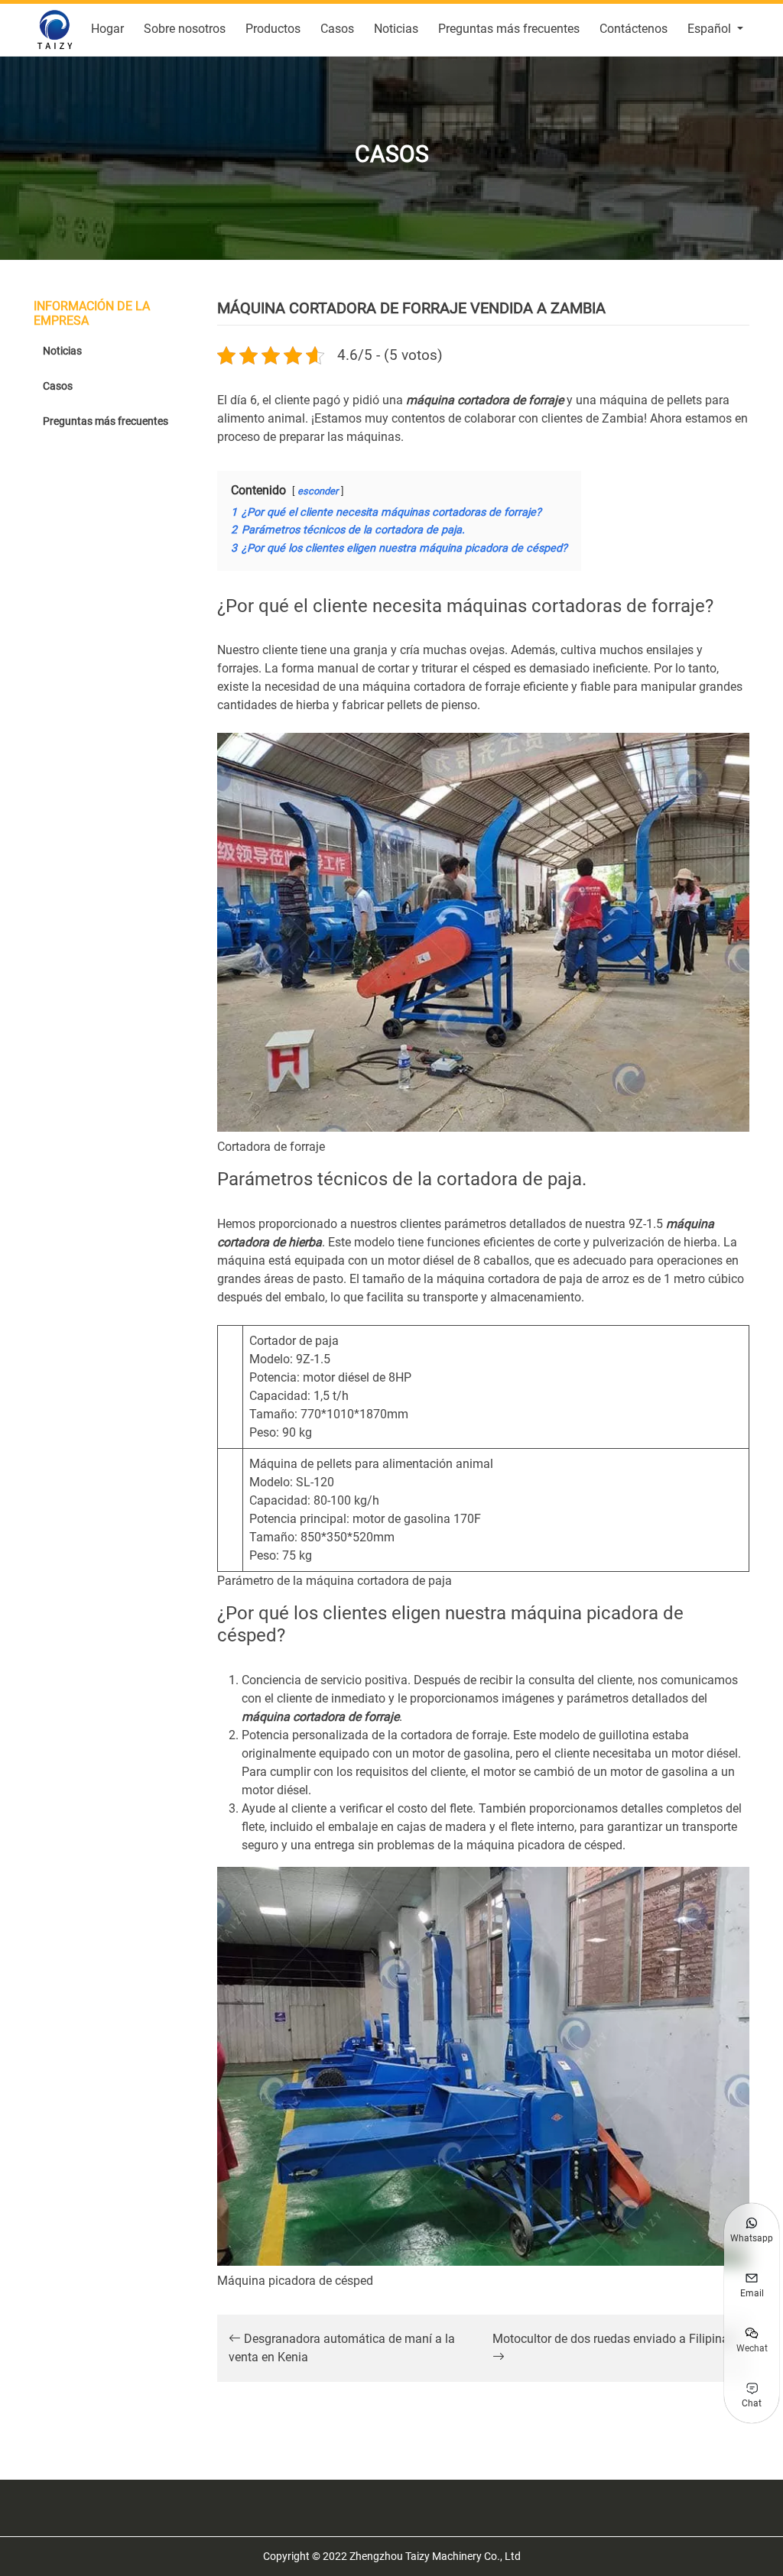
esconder (318, 491)
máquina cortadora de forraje (485, 400)
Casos (337, 29)
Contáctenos (634, 29)
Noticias (396, 29)
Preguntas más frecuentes (509, 29)
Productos (273, 29)
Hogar (107, 29)
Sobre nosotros (185, 29)
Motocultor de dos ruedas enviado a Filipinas (614, 2339)
